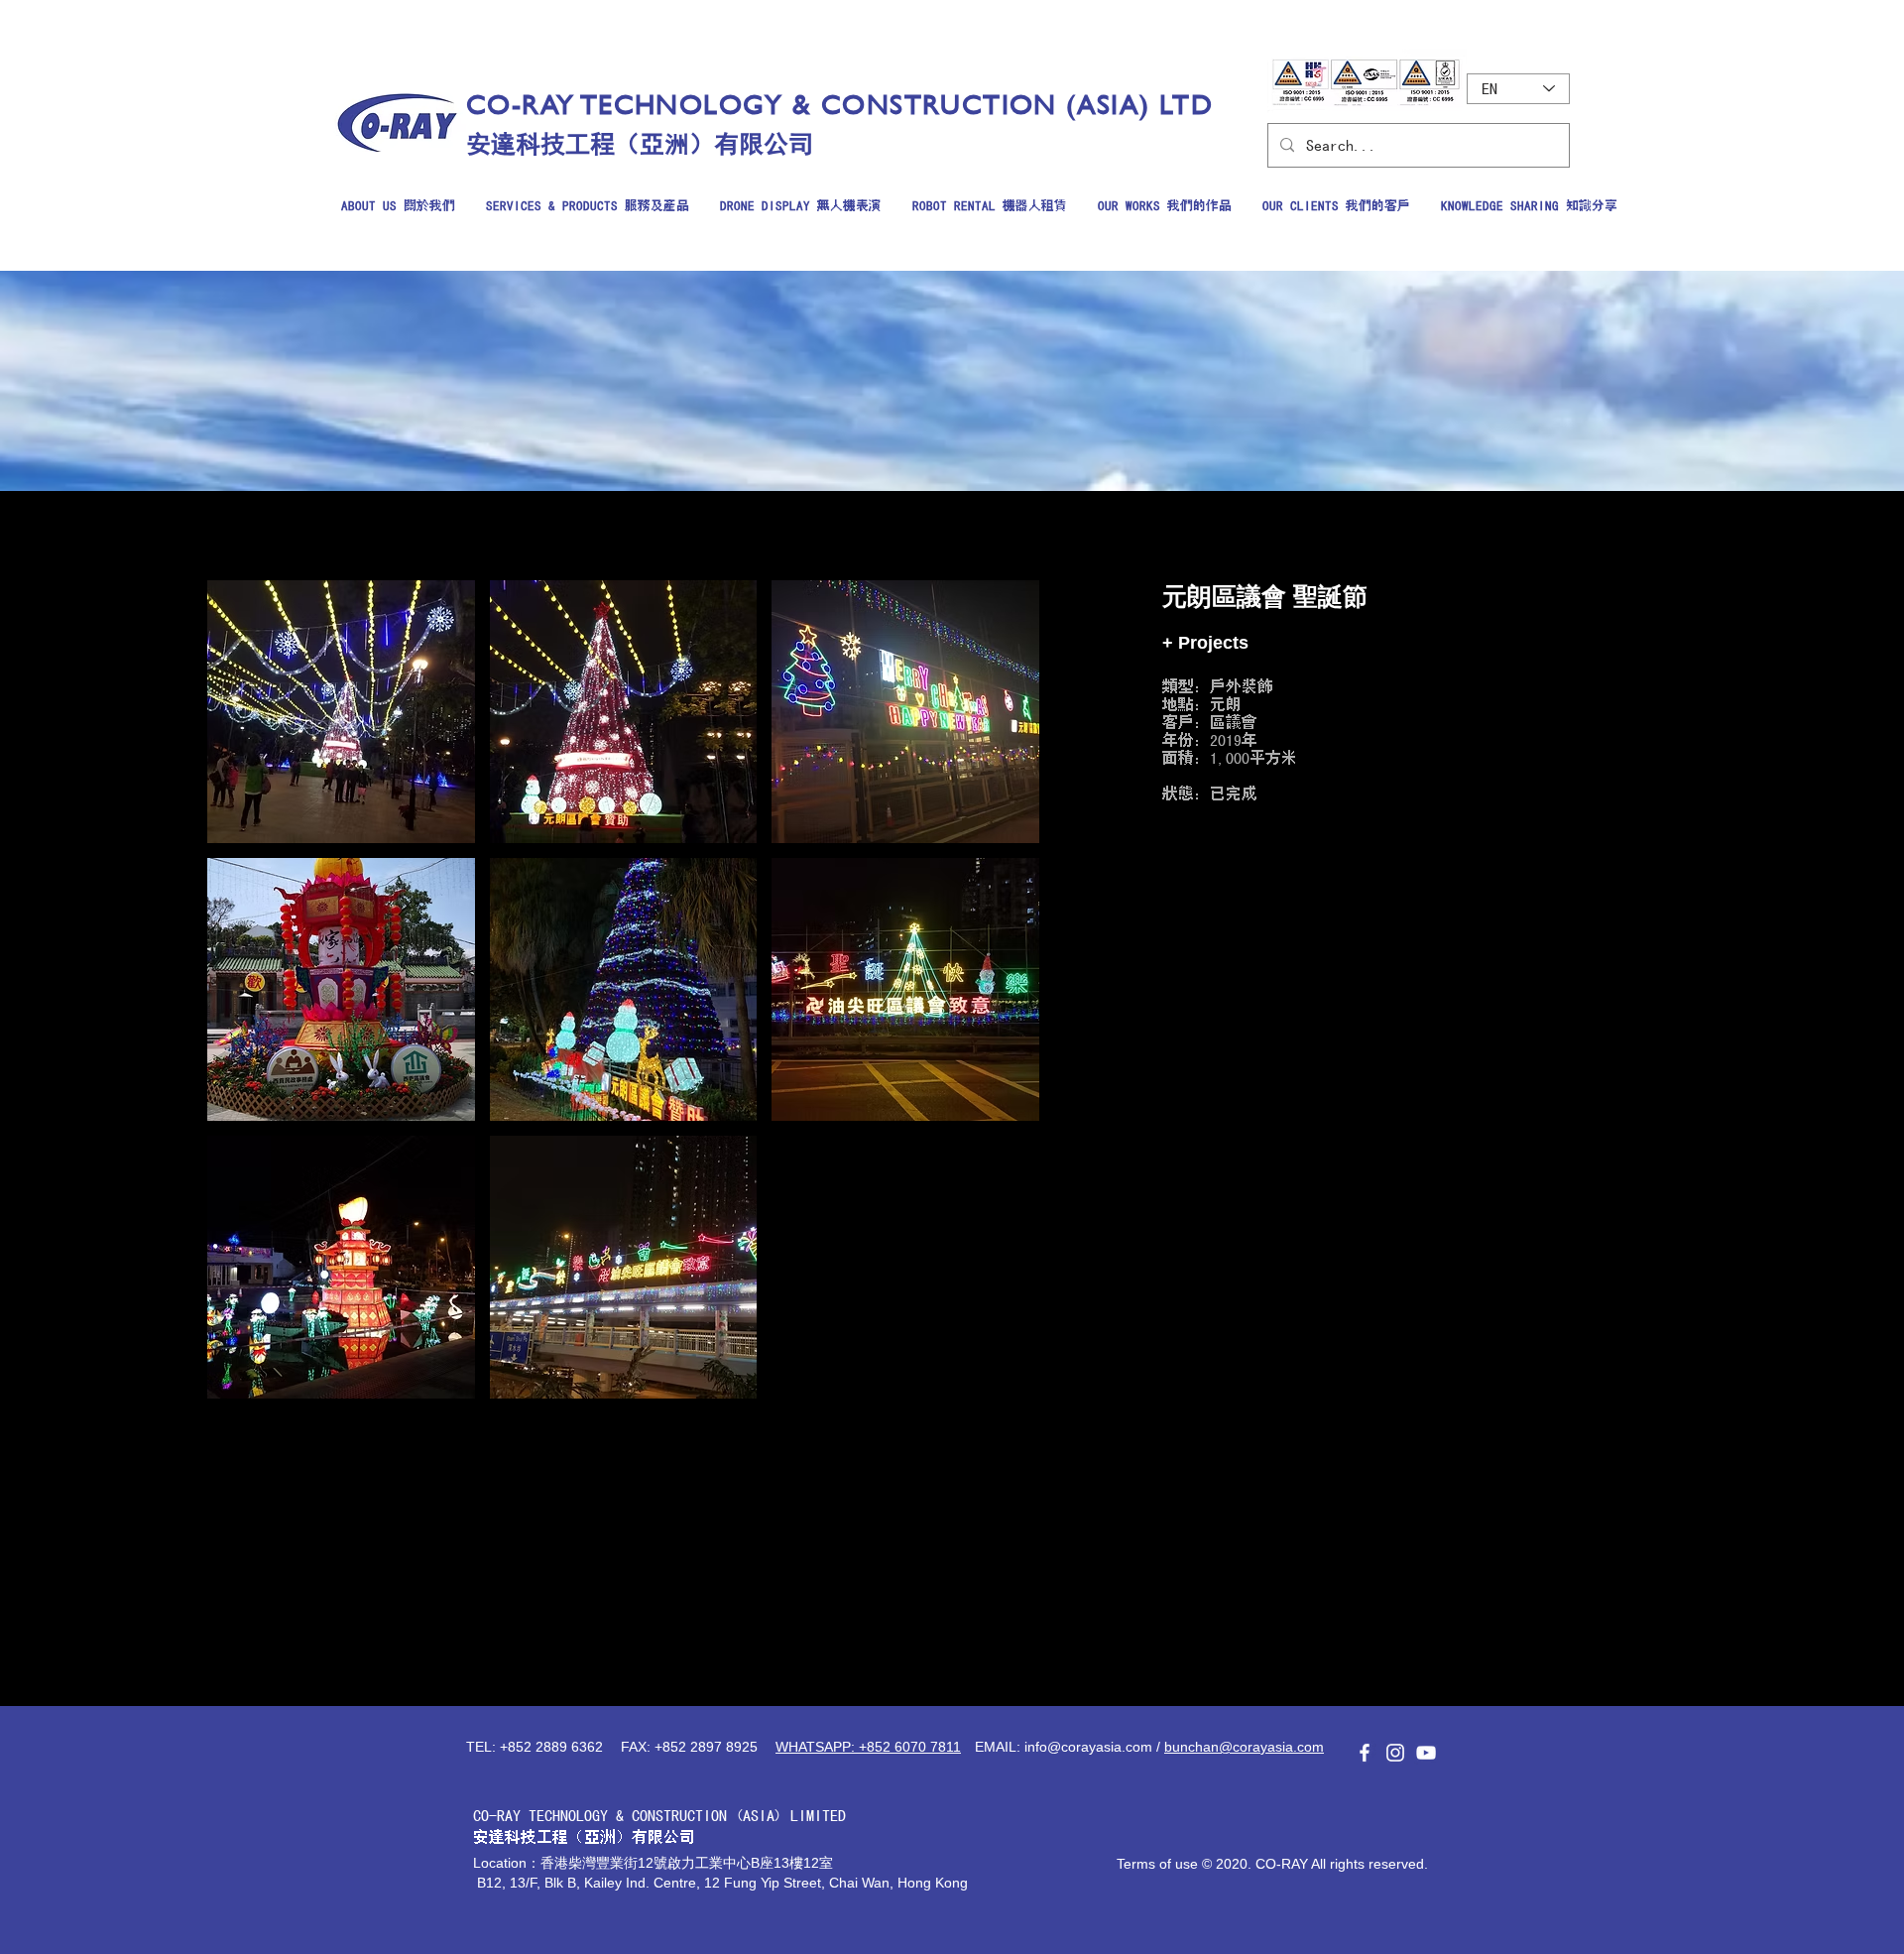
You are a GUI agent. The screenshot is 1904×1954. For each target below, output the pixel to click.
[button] (341, 712)
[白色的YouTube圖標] (1426, 1753)
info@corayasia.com (1088, 1747)
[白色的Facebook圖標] (1365, 1753)
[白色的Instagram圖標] (1395, 1753)
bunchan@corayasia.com (1244, 1747)
